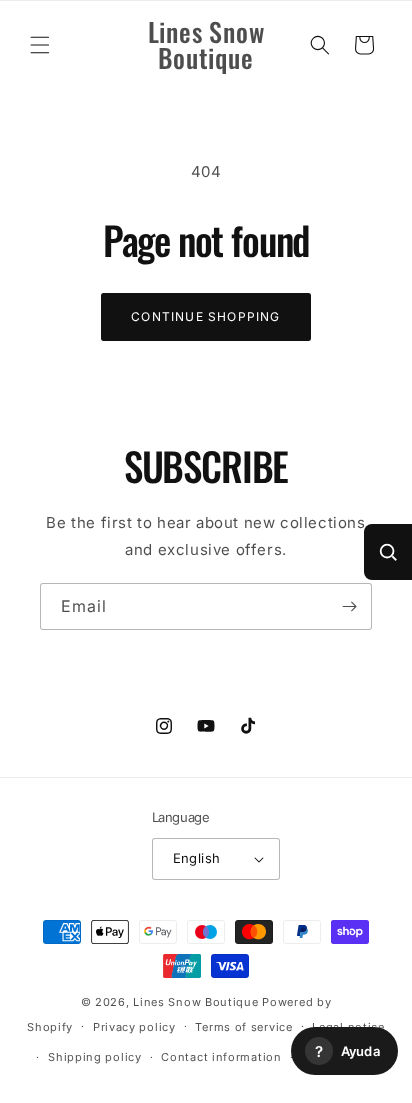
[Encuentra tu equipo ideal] (388, 552)
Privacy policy (134, 1027)
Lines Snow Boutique (195, 1002)
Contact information (221, 1057)
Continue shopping (205, 316)
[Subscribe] (349, 606)
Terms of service (243, 1027)
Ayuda (347, 1051)
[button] (40, 45)
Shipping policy (95, 1057)
